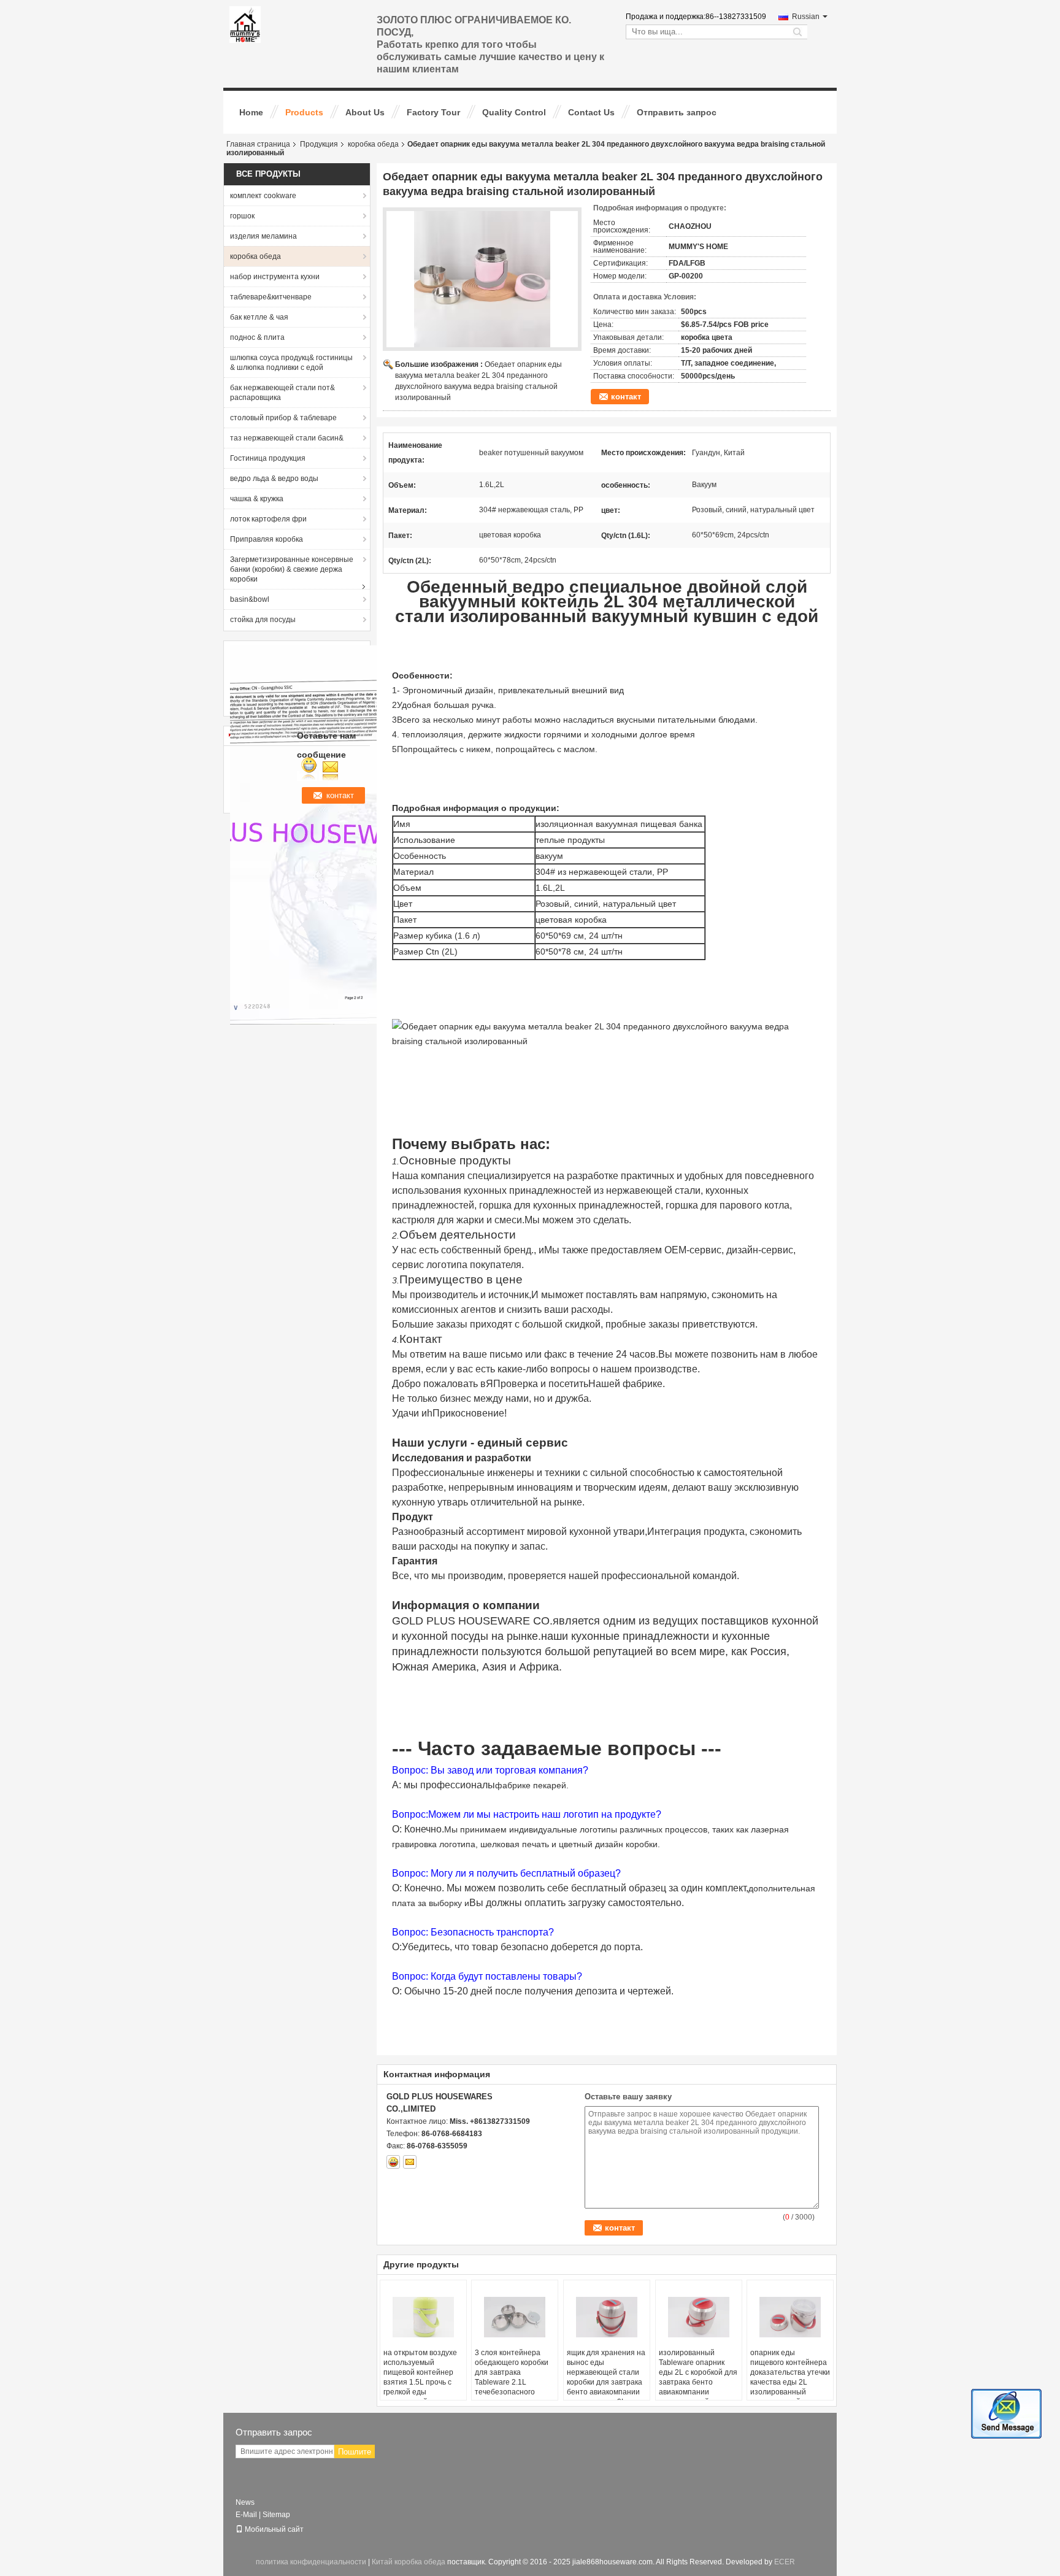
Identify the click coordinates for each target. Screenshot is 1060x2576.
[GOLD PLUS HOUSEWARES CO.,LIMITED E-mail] (410, 2162)
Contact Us (591, 112)
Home (251, 112)
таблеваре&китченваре (271, 297)
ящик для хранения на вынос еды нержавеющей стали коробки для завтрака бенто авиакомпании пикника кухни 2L (606, 2377)
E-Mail (246, 2515)
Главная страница (258, 144)
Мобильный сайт (274, 2529)
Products (304, 112)
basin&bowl (250, 599)
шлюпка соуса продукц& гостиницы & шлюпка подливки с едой (291, 363)
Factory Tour (433, 112)
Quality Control (514, 112)
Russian (806, 17)
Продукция (319, 144)
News (245, 2502)
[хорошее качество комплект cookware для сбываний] (364, 834)
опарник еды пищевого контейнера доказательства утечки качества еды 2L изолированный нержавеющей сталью (790, 2377)
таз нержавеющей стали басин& (287, 438)
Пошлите (355, 2452)
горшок (242, 216)
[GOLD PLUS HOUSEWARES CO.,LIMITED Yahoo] (393, 2162)
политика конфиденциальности (311, 2562)
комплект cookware (263, 196)
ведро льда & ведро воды (274, 479)
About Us (365, 112)
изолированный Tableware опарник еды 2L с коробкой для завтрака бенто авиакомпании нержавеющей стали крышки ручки (698, 2382)
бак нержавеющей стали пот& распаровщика (282, 393)
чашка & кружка (257, 499)
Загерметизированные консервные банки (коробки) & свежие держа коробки (292, 569)
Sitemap (276, 2515)
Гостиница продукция (268, 458)
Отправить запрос (677, 112)
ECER (785, 2562)
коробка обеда (373, 144)
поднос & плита (257, 337)
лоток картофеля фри (268, 519)
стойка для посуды (263, 620)
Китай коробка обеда (409, 2562)
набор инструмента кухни (275, 277)
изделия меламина (263, 236)
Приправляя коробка (267, 539)
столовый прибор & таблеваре (283, 418)
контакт (626, 397)
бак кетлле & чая (259, 317)
